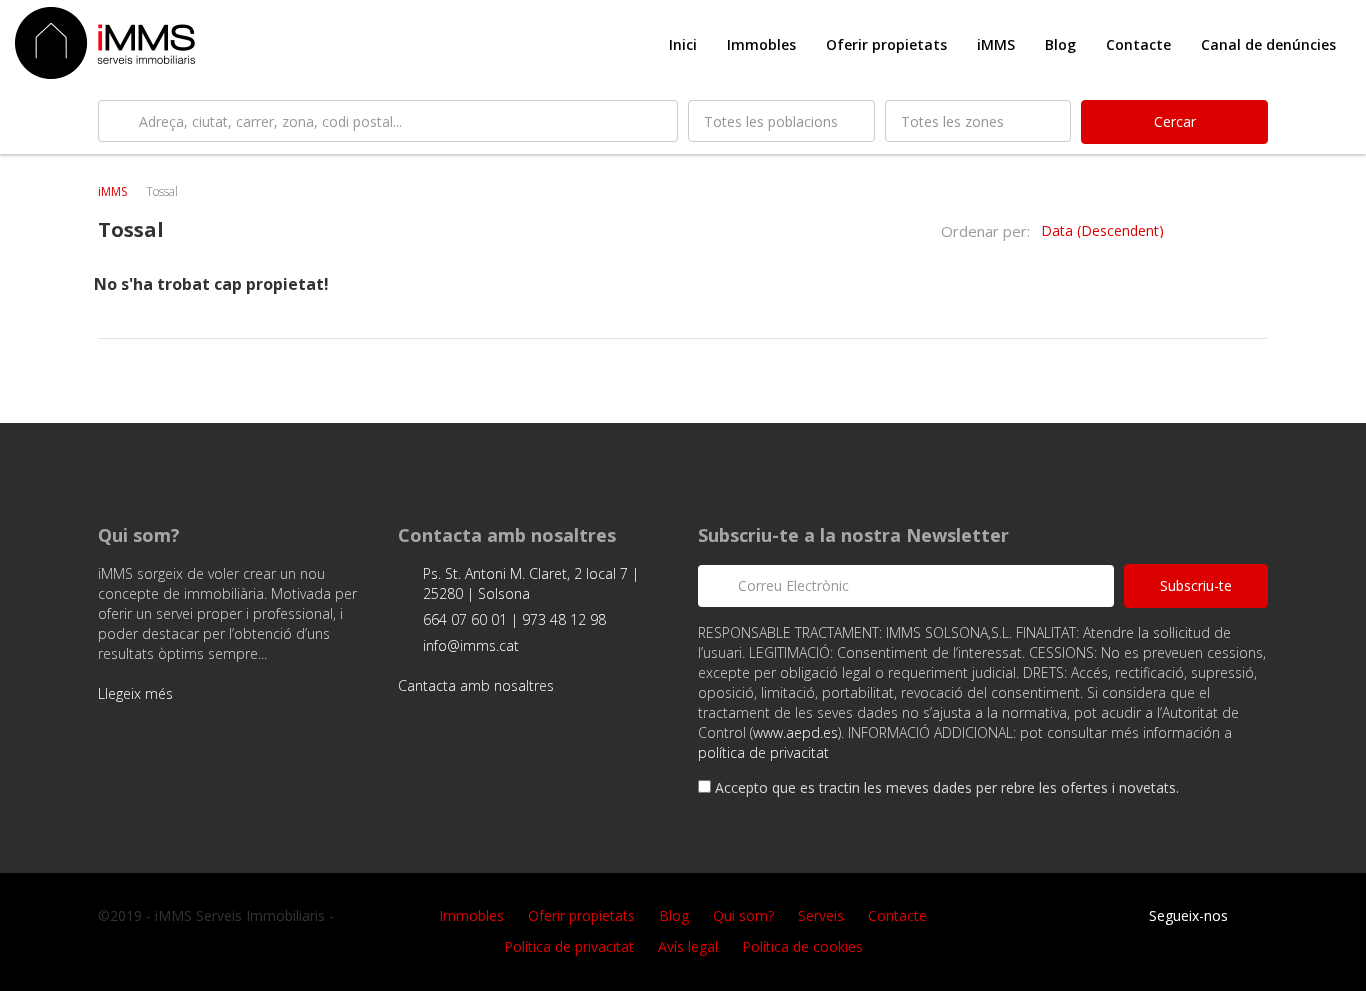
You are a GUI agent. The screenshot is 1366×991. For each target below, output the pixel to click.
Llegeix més (137, 693)
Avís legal (688, 946)
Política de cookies (802, 946)
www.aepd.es (795, 732)
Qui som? (743, 915)
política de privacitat (763, 752)
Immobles (761, 44)
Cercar (1175, 121)
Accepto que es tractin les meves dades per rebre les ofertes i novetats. (945, 787)
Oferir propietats (886, 44)
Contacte (1138, 44)
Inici (683, 44)
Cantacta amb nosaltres (478, 685)
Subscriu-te (1196, 585)
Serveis (821, 915)
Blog (1060, 44)
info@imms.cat (471, 645)
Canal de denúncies (1268, 44)
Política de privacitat (569, 946)
